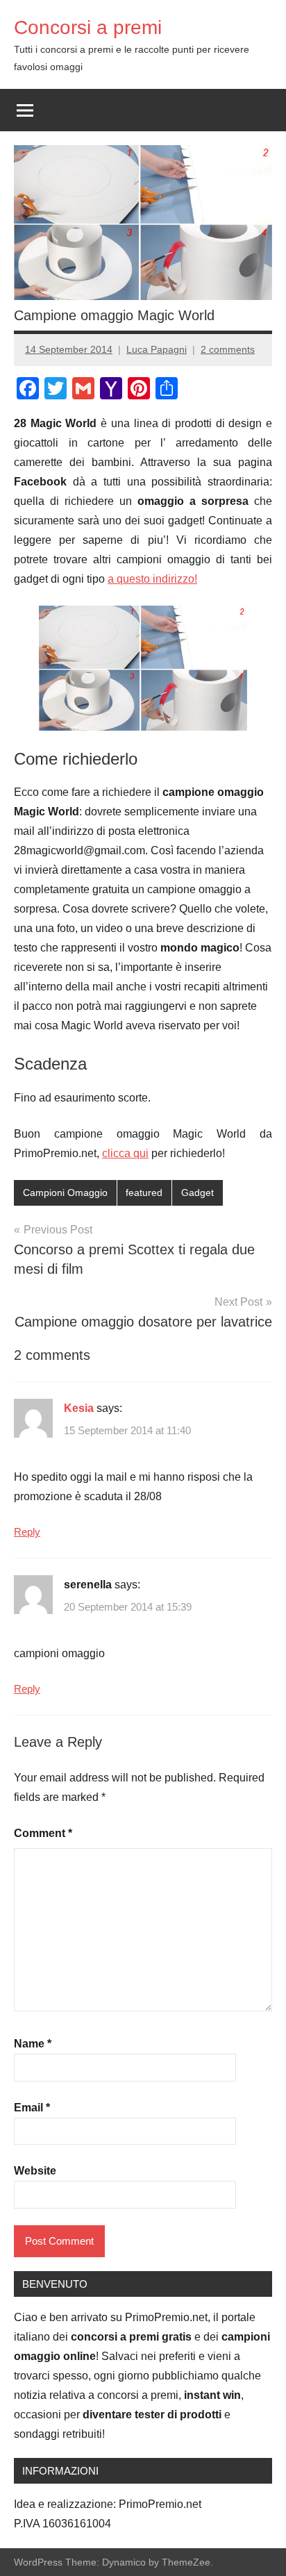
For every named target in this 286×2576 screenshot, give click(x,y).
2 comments (228, 349)
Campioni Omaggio (65, 1193)
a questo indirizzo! (152, 579)
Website (35, 2171)
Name (33, 2044)
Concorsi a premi (88, 27)
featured (144, 1193)
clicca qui (125, 1153)
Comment (43, 1833)
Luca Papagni (157, 349)
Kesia (79, 1408)
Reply (27, 1532)
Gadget (197, 1193)
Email (32, 2108)
